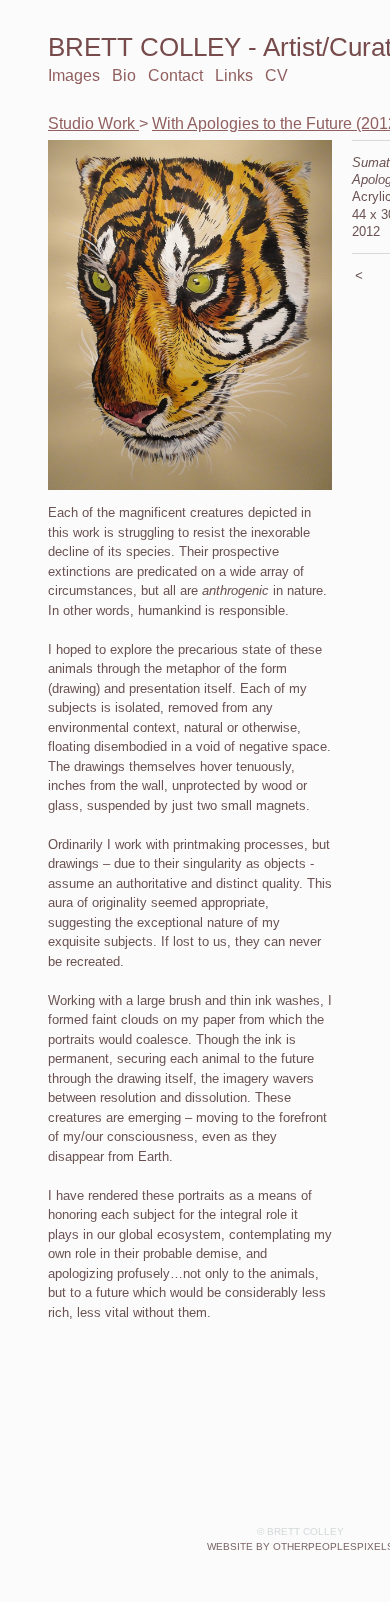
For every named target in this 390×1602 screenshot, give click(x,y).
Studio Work (82, 123)
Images (72, 75)
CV (266, 75)
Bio (120, 75)
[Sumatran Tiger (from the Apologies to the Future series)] (190, 315)
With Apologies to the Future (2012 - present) (238, 123)
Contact (170, 75)
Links (227, 75)
